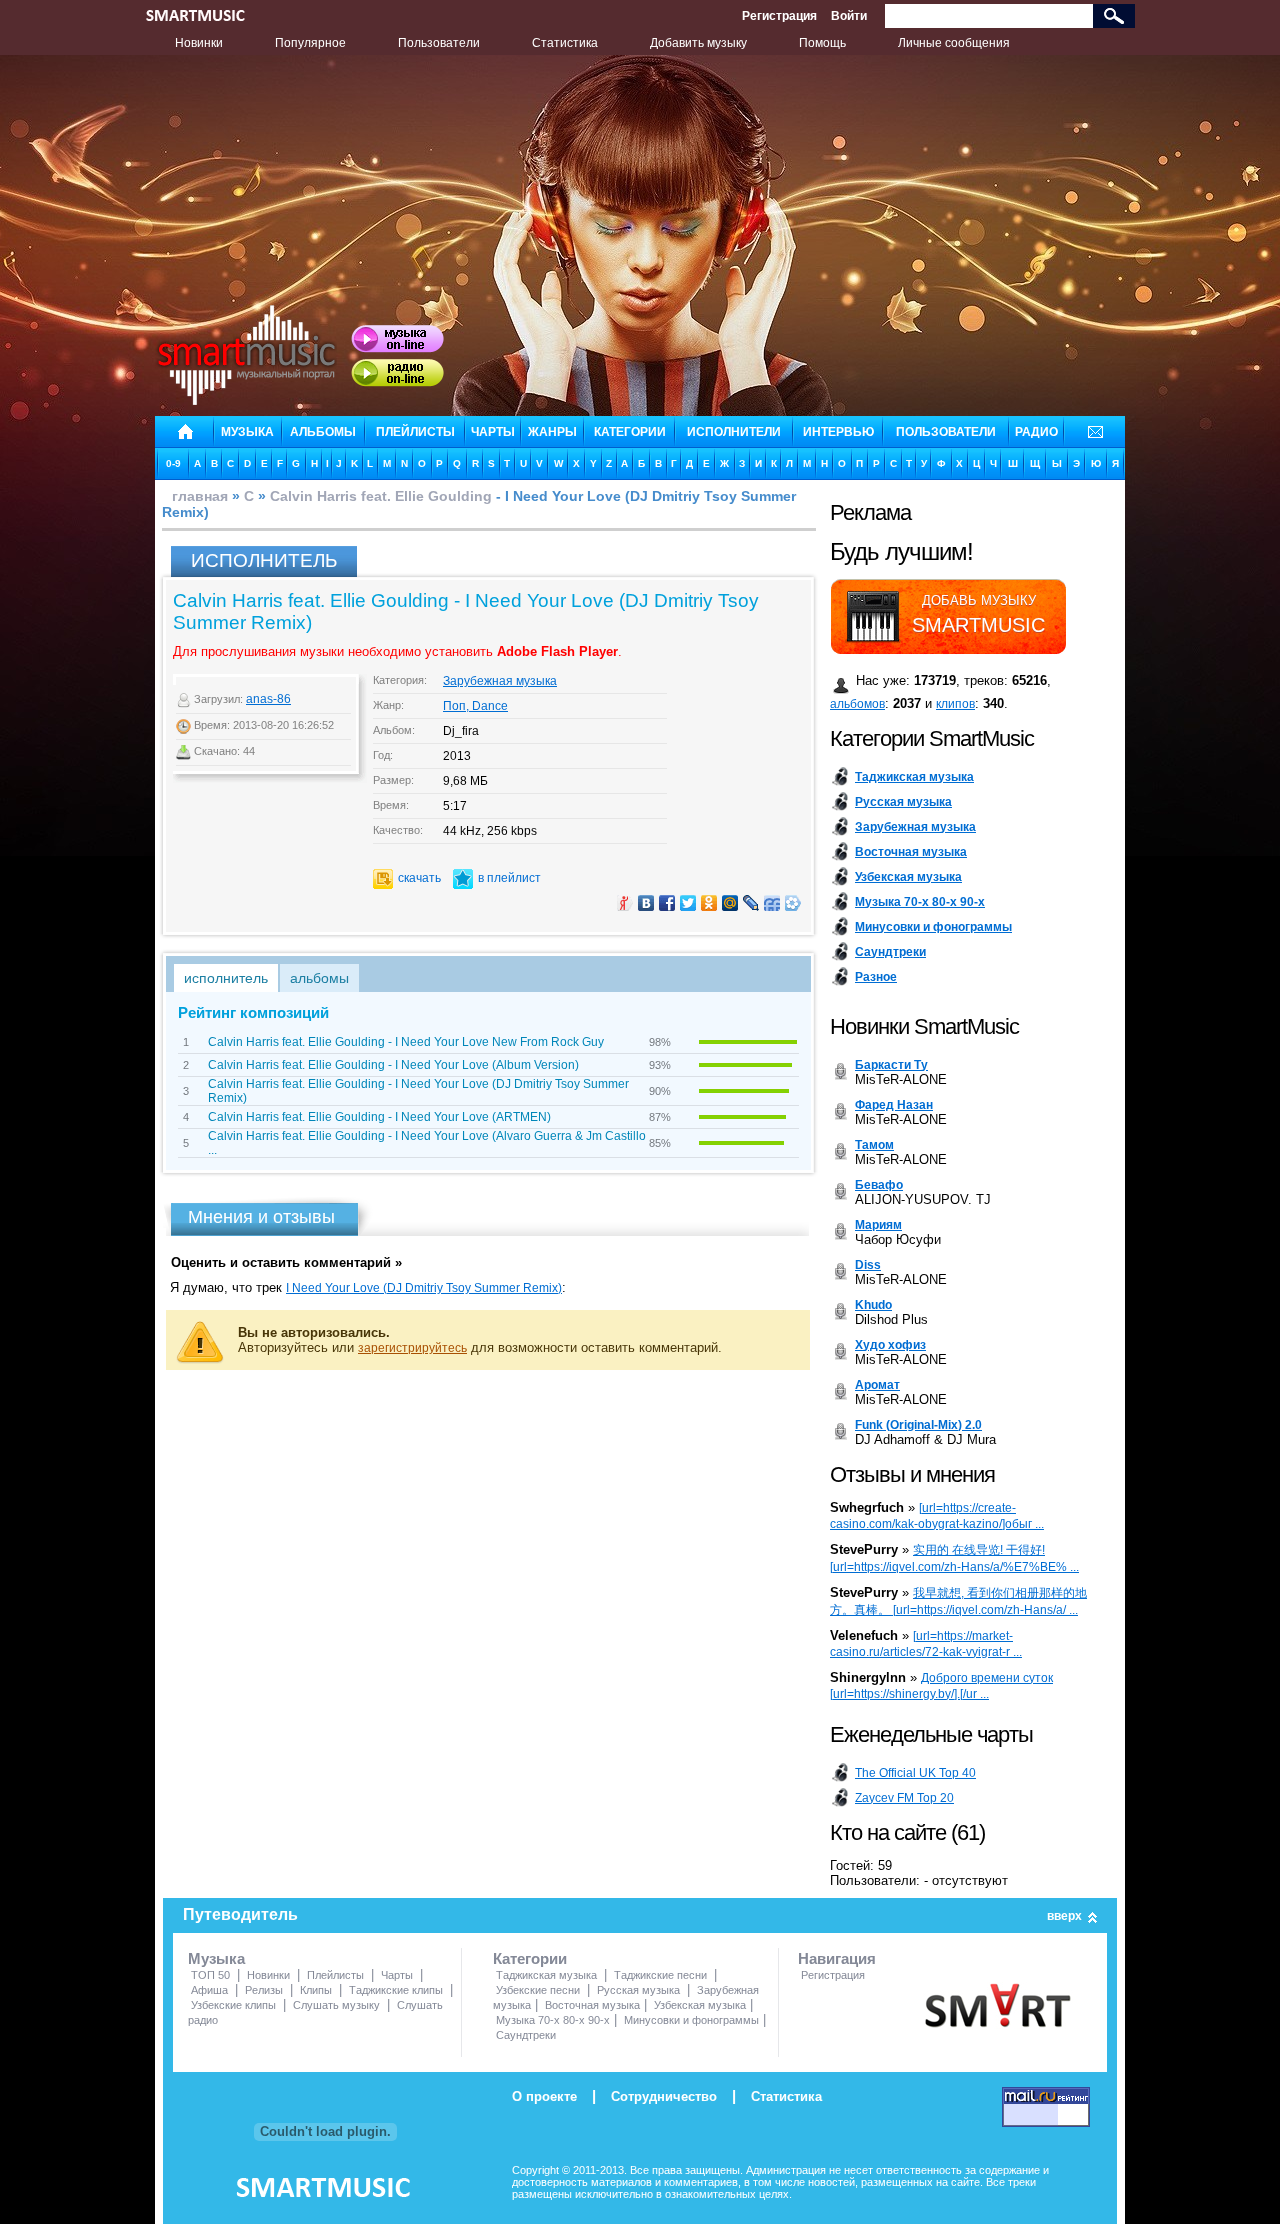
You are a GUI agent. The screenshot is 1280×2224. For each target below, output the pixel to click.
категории (630, 432)
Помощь (822, 43)
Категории (530, 1958)
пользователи (946, 432)
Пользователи (439, 43)
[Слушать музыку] (397, 339)
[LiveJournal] (751, 903)
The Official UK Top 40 (915, 1773)
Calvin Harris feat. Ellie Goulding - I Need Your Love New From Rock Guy (406, 1042)
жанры (552, 432)
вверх (1064, 1916)
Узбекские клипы (233, 2005)
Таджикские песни (660, 1975)
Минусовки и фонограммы (691, 2020)
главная (200, 496)
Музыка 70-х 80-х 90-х (553, 2020)
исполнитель (226, 978)
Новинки (199, 43)
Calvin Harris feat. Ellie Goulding (381, 496)
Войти (849, 16)
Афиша (209, 1990)
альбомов (857, 704)
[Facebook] (667, 903)
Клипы (316, 1990)
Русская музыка (638, 1990)
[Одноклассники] (709, 903)
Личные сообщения (954, 43)
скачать (419, 878)
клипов (955, 704)
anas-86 (268, 699)
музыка (247, 432)
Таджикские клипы (396, 1990)
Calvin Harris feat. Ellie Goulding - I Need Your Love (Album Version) (393, 1065)
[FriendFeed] (772, 903)
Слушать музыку (336, 2005)
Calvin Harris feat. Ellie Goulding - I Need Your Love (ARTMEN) (379, 1117)
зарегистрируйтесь (412, 1348)
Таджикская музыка (546, 1975)
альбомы (323, 432)
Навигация (837, 1958)
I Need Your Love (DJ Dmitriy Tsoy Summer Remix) (424, 1288)
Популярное (310, 43)
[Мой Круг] (793, 903)
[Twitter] (688, 903)
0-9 (173, 463)
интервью (838, 432)
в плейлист (509, 878)
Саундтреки (526, 2035)
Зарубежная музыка (500, 681)
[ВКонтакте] (646, 903)
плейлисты (415, 432)
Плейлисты (335, 1975)
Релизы (264, 1990)
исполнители (734, 432)
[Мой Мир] (730, 903)
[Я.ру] (625, 903)
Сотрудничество (664, 2096)
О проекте (544, 2096)
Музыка (216, 1958)
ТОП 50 (210, 1975)
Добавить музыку (698, 43)
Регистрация (779, 16)
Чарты (397, 1975)
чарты (493, 432)
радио (1036, 432)
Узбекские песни (538, 1990)
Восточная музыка (592, 2005)
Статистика (565, 43)
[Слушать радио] (397, 373)
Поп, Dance (475, 706)
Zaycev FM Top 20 (904, 1798)
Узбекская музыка (700, 2005)
